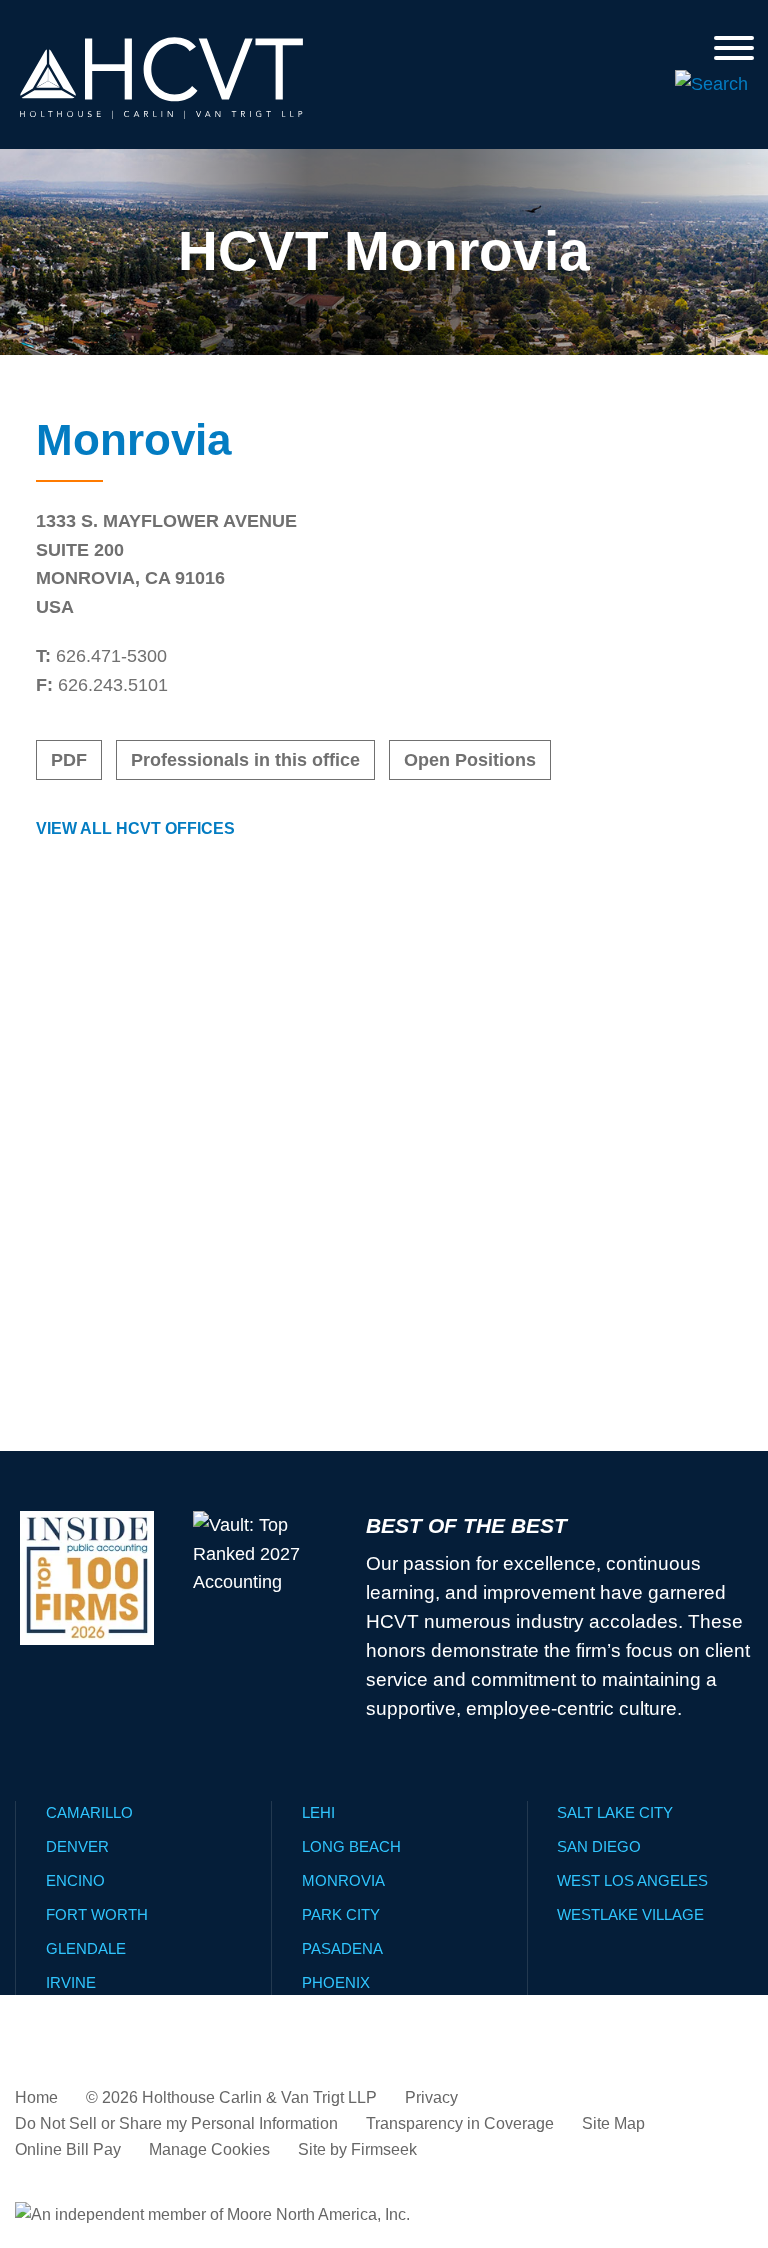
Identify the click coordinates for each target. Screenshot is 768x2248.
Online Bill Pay (68, 2149)
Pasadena (342, 1948)
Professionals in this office (245, 760)
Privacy (431, 2097)
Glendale (86, 1948)
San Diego (599, 1846)
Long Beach (351, 1846)
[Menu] (734, 48)
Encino (75, 1880)
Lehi (318, 1812)
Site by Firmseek (357, 2149)
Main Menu (324, 24)
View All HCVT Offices (135, 828)
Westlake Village (630, 1914)
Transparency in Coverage (460, 2123)
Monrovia (343, 1880)
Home (36, 2097)
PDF (69, 760)
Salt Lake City (615, 1812)
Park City (341, 1914)
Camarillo (89, 1812)
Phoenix (336, 1982)
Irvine (71, 1982)
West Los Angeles (632, 1880)
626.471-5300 (111, 656)
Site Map (613, 2123)
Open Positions (470, 760)
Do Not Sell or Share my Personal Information (176, 2123)
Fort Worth (97, 1914)
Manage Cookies (209, 2149)
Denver (77, 1846)
